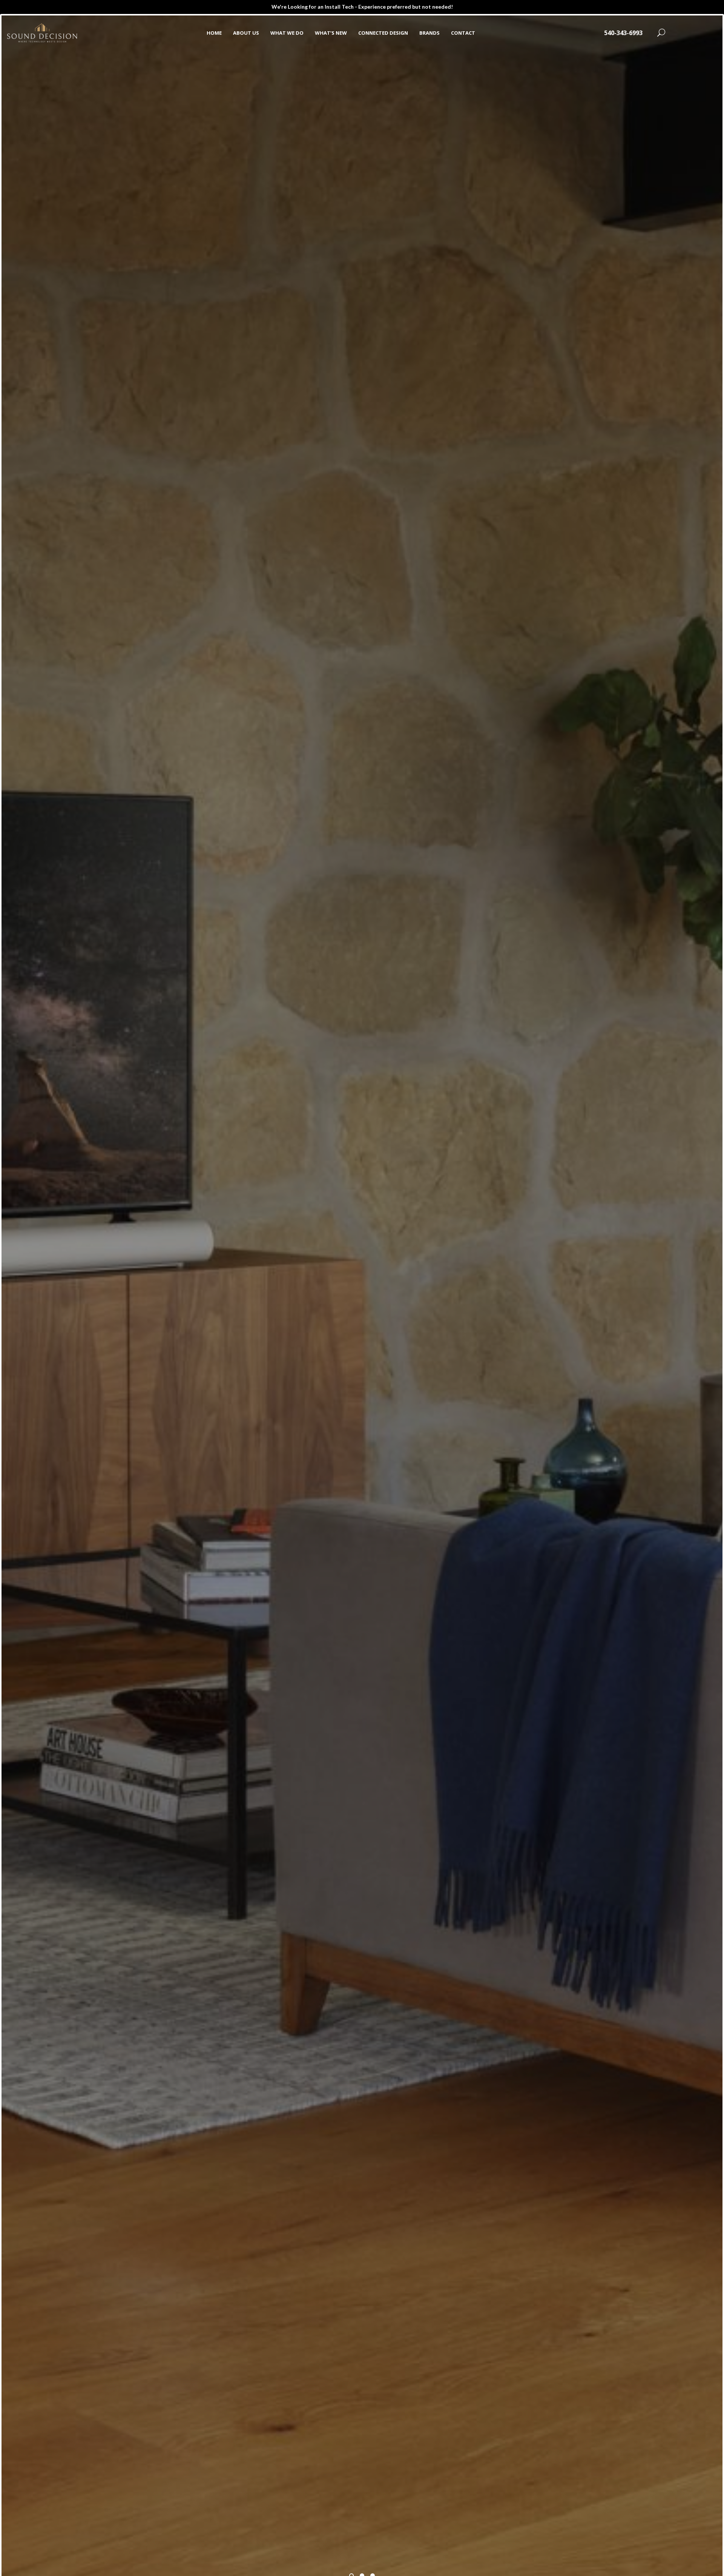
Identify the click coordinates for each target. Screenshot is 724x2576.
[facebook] (683, 33)
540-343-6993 (623, 33)
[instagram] (706, 33)
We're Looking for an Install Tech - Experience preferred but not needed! (362, 7)
